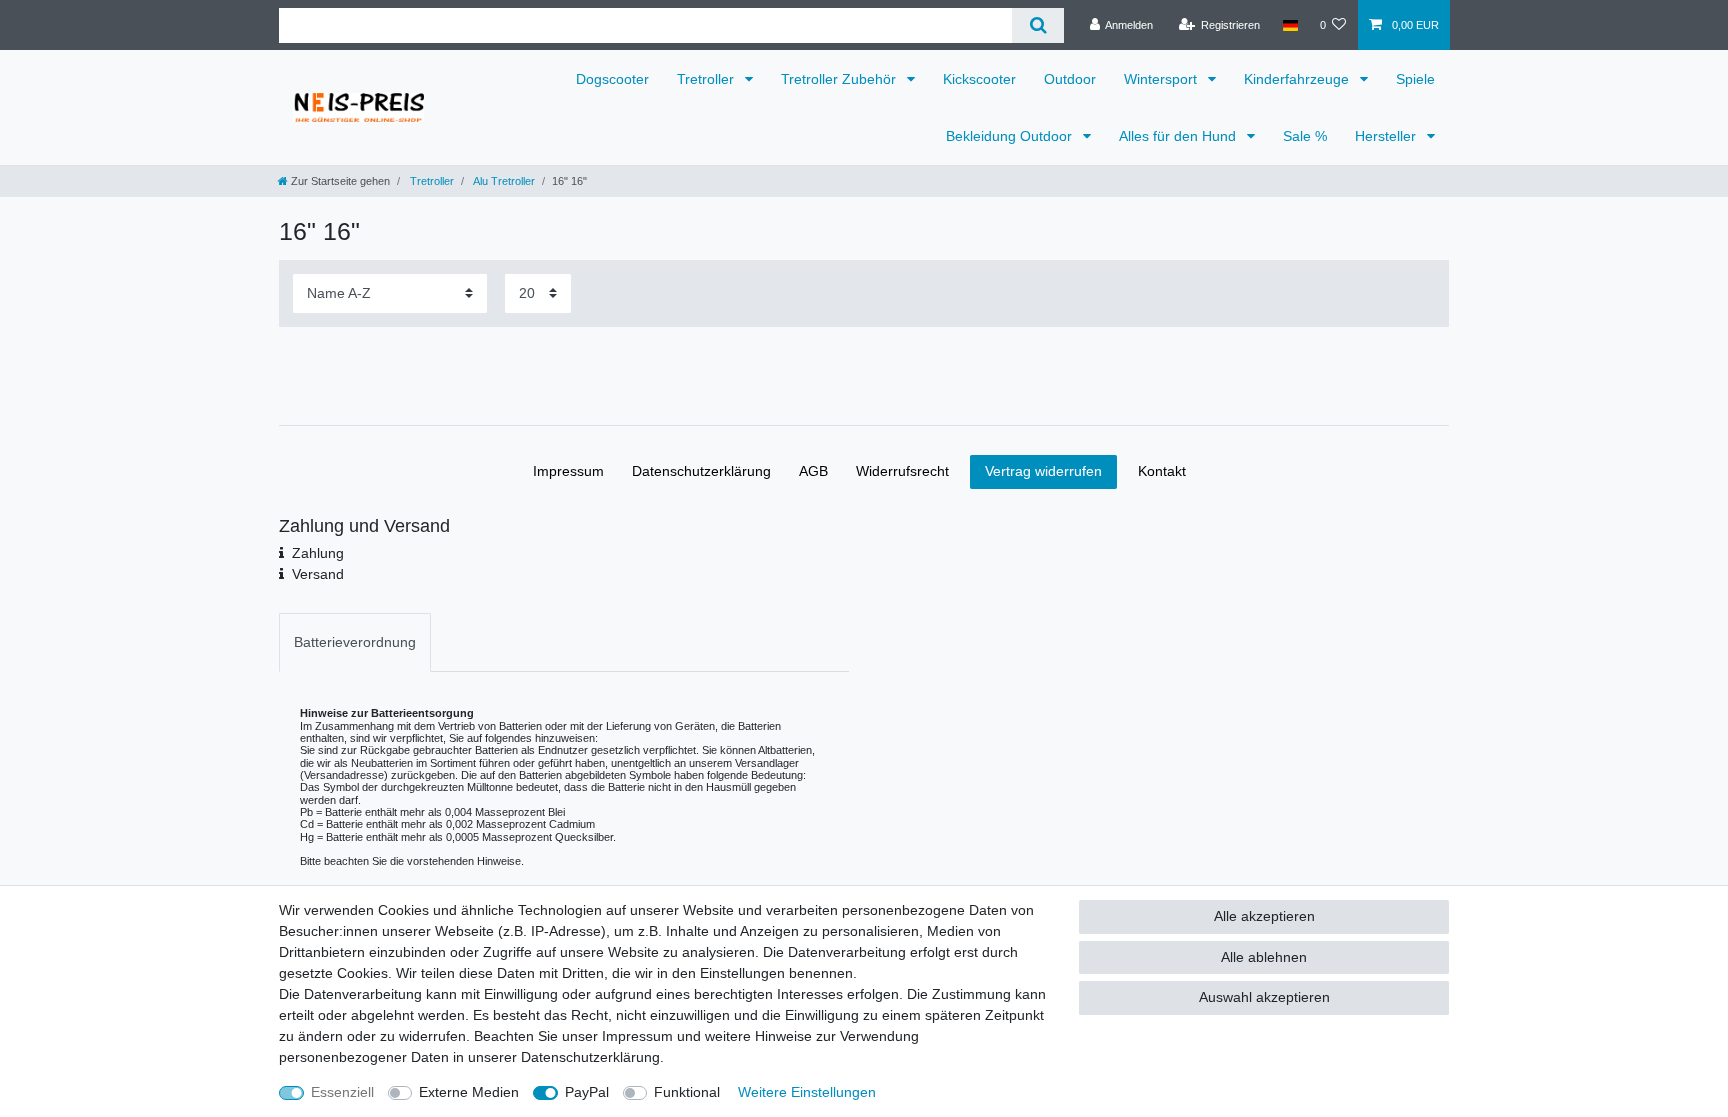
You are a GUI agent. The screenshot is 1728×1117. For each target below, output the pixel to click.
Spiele (1415, 79)
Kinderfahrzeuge (1298, 79)
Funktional (687, 1092)
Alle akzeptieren (1264, 916)
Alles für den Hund (1179, 136)
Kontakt (1162, 471)
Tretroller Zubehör (840, 79)
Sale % (1305, 136)
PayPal (587, 1092)
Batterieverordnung (355, 642)
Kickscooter (979, 79)
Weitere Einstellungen (807, 1092)
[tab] (355, 642)
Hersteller (1387, 136)
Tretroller (707, 79)
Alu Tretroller (503, 181)
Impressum (568, 471)
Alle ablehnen (1264, 957)
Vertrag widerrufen (1043, 471)
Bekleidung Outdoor (1011, 136)
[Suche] (1037, 25)
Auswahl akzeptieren (1264, 997)
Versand (318, 574)
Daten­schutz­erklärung (701, 471)
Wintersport (1162, 79)
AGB (813, 471)
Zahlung (318, 553)
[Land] (1289, 25)
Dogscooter (612, 79)
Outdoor (1070, 79)
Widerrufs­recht (902, 471)
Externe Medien (469, 1092)
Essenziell (342, 1092)
